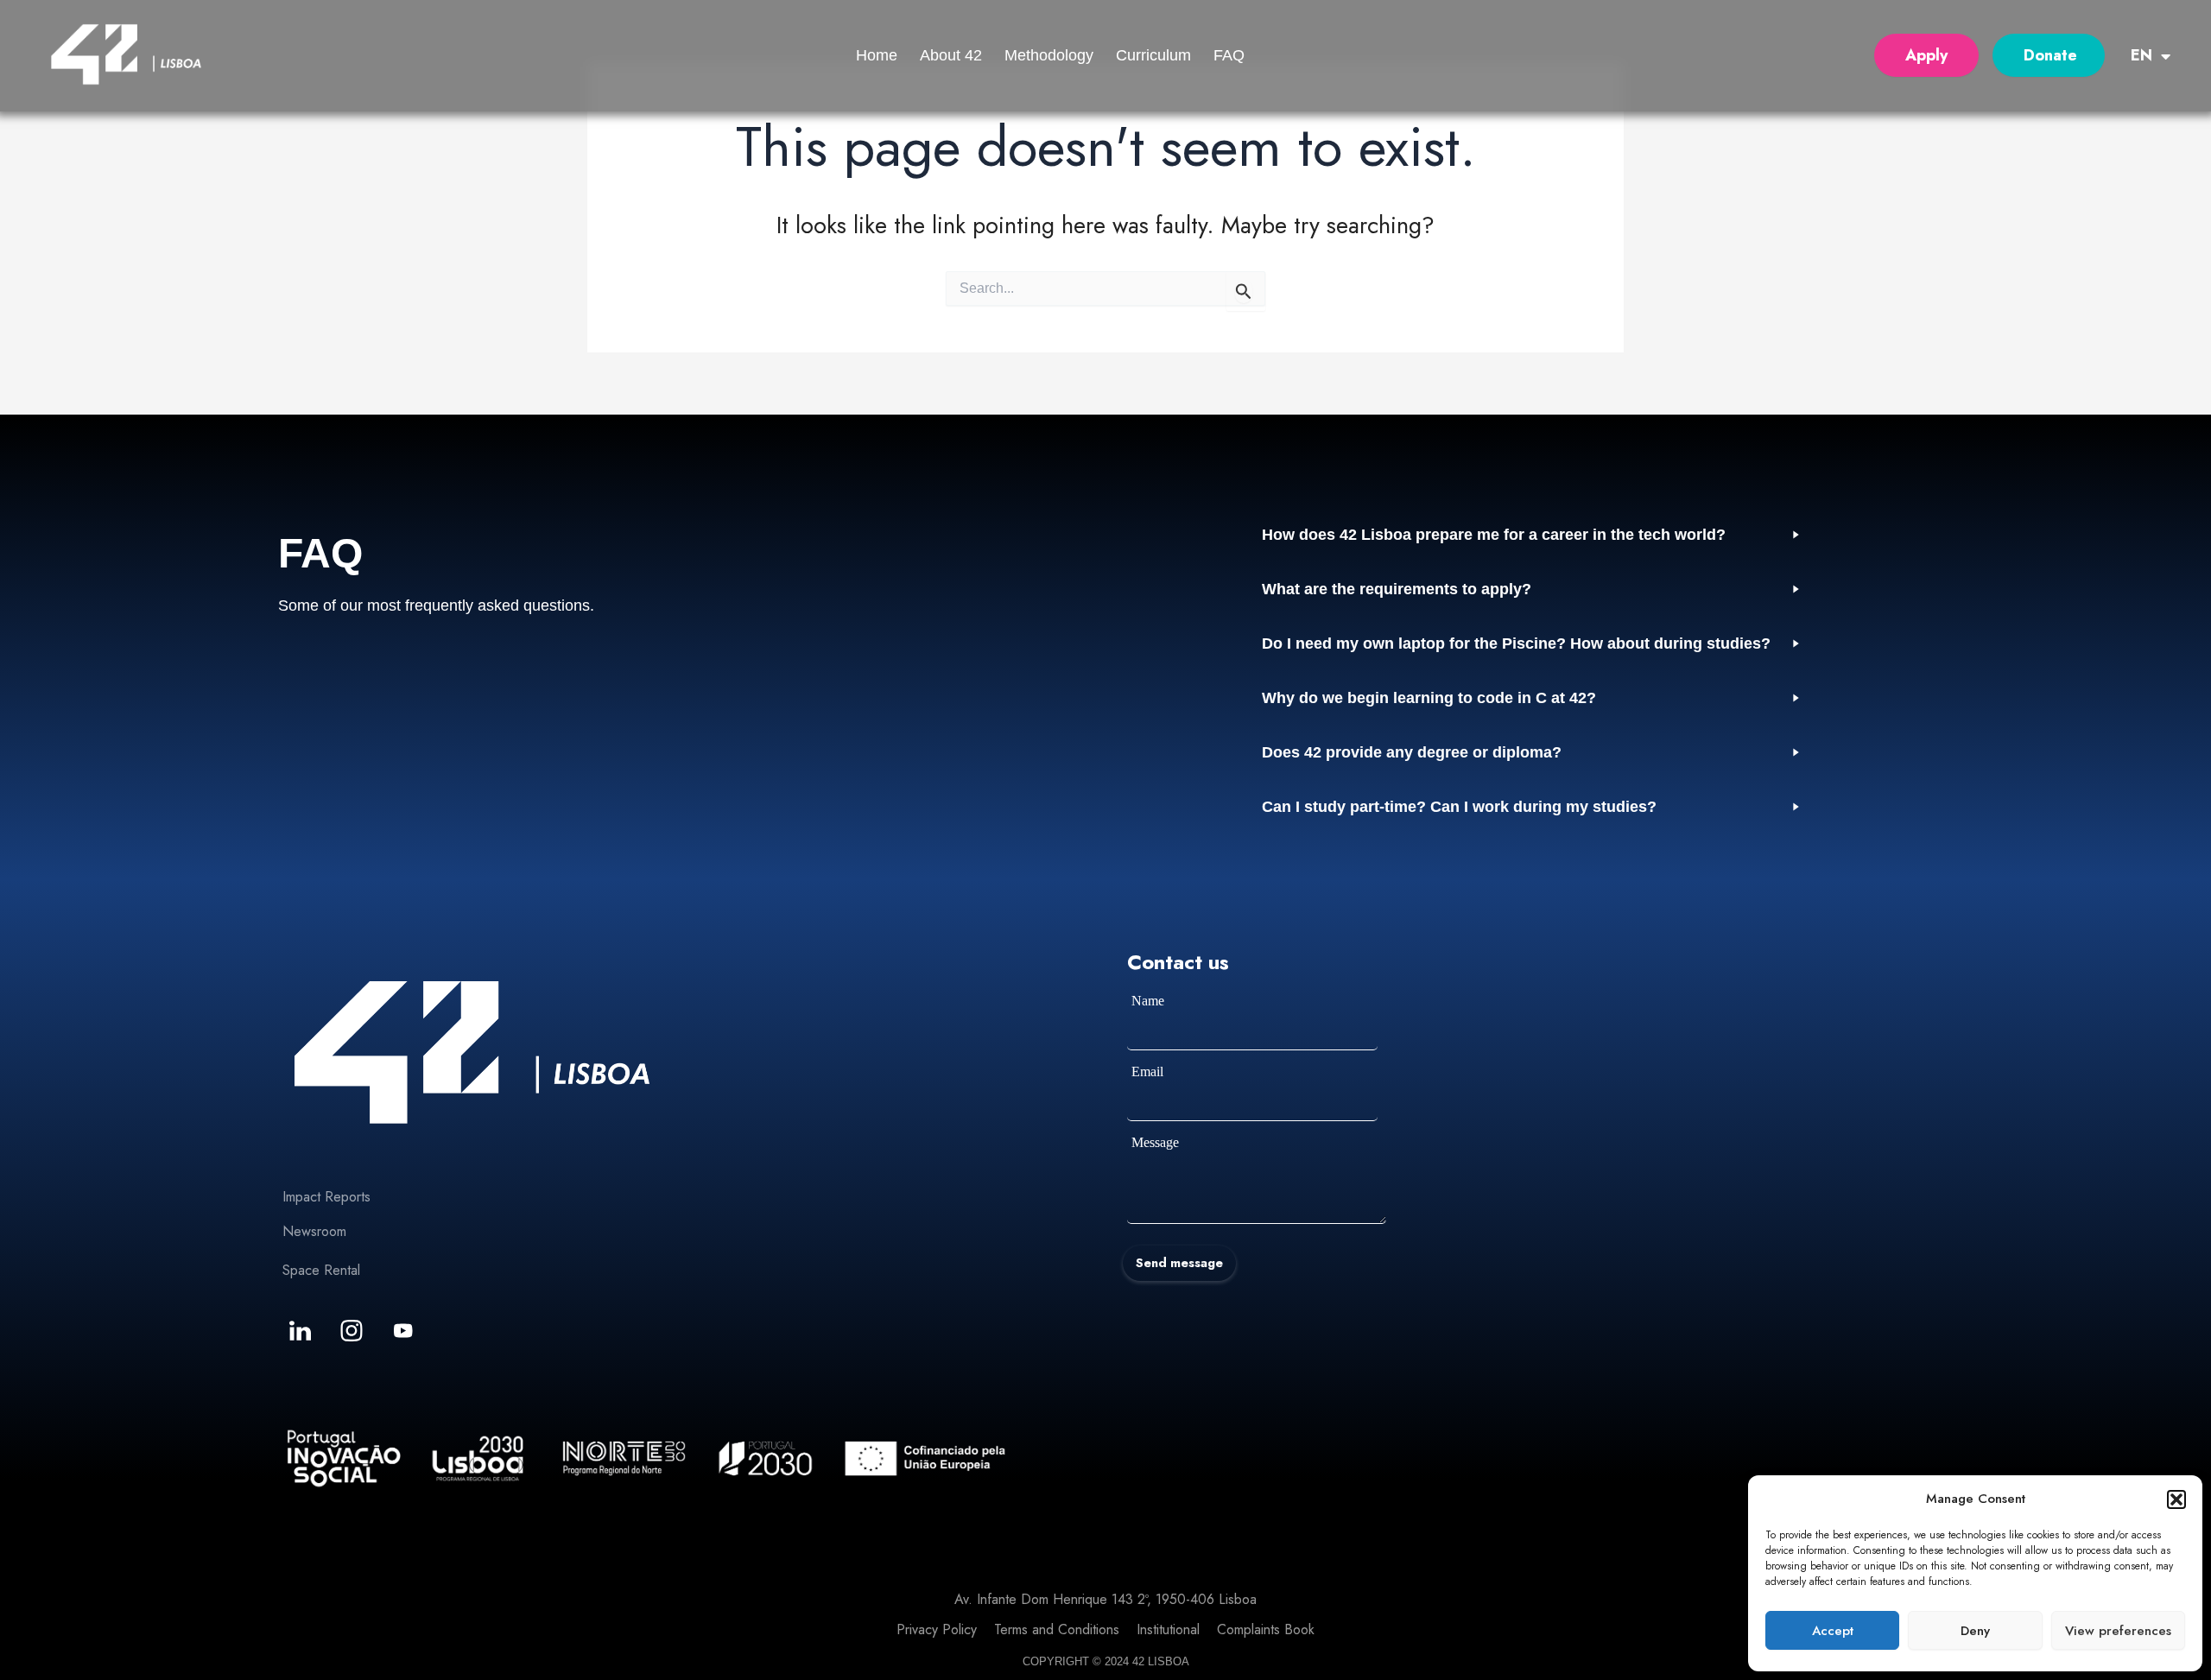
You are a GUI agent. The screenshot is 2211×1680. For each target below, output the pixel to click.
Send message (1179, 1263)
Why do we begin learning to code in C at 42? (1429, 698)
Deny (1975, 1631)
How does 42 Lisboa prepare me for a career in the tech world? (1494, 535)
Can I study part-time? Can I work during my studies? (1459, 807)
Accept (1833, 1631)
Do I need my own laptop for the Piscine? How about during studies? (1516, 643)
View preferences (2118, 1631)
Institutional (1168, 1629)
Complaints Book (1266, 1629)
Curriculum (1153, 55)
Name (1148, 1001)
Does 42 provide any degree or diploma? (1412, 752)
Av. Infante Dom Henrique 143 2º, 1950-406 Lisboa (1105, 1599)
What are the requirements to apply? (1397, 589)
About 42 (951, 55)
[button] (2176, 1499)
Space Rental (321, 1270)
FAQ (1229, 55)
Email (1147, 1071)
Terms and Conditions (1057, 1629)
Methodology (1049, 55)
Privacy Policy (937, 1629)
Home (877, 55)
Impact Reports (326, 1197)
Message (1155, 1142)
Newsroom (314, 1231)
